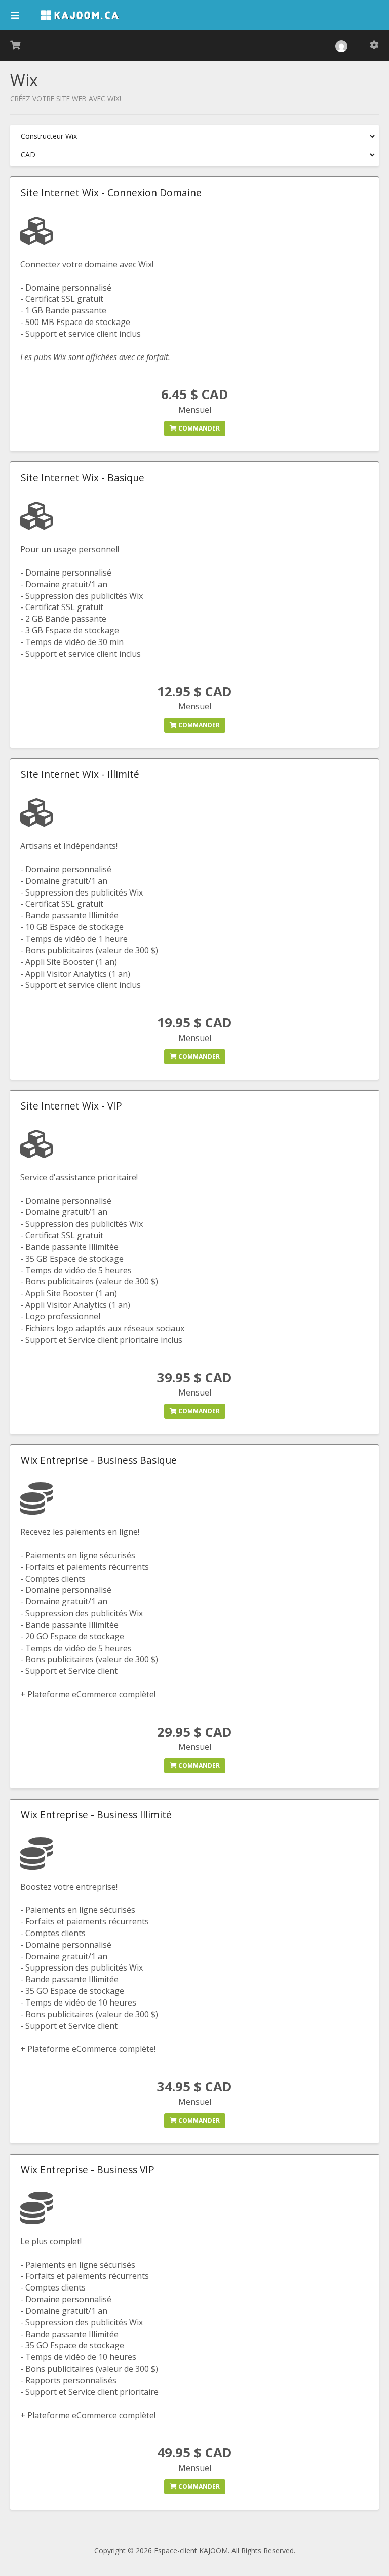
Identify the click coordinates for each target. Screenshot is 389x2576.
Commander (198, 428)
